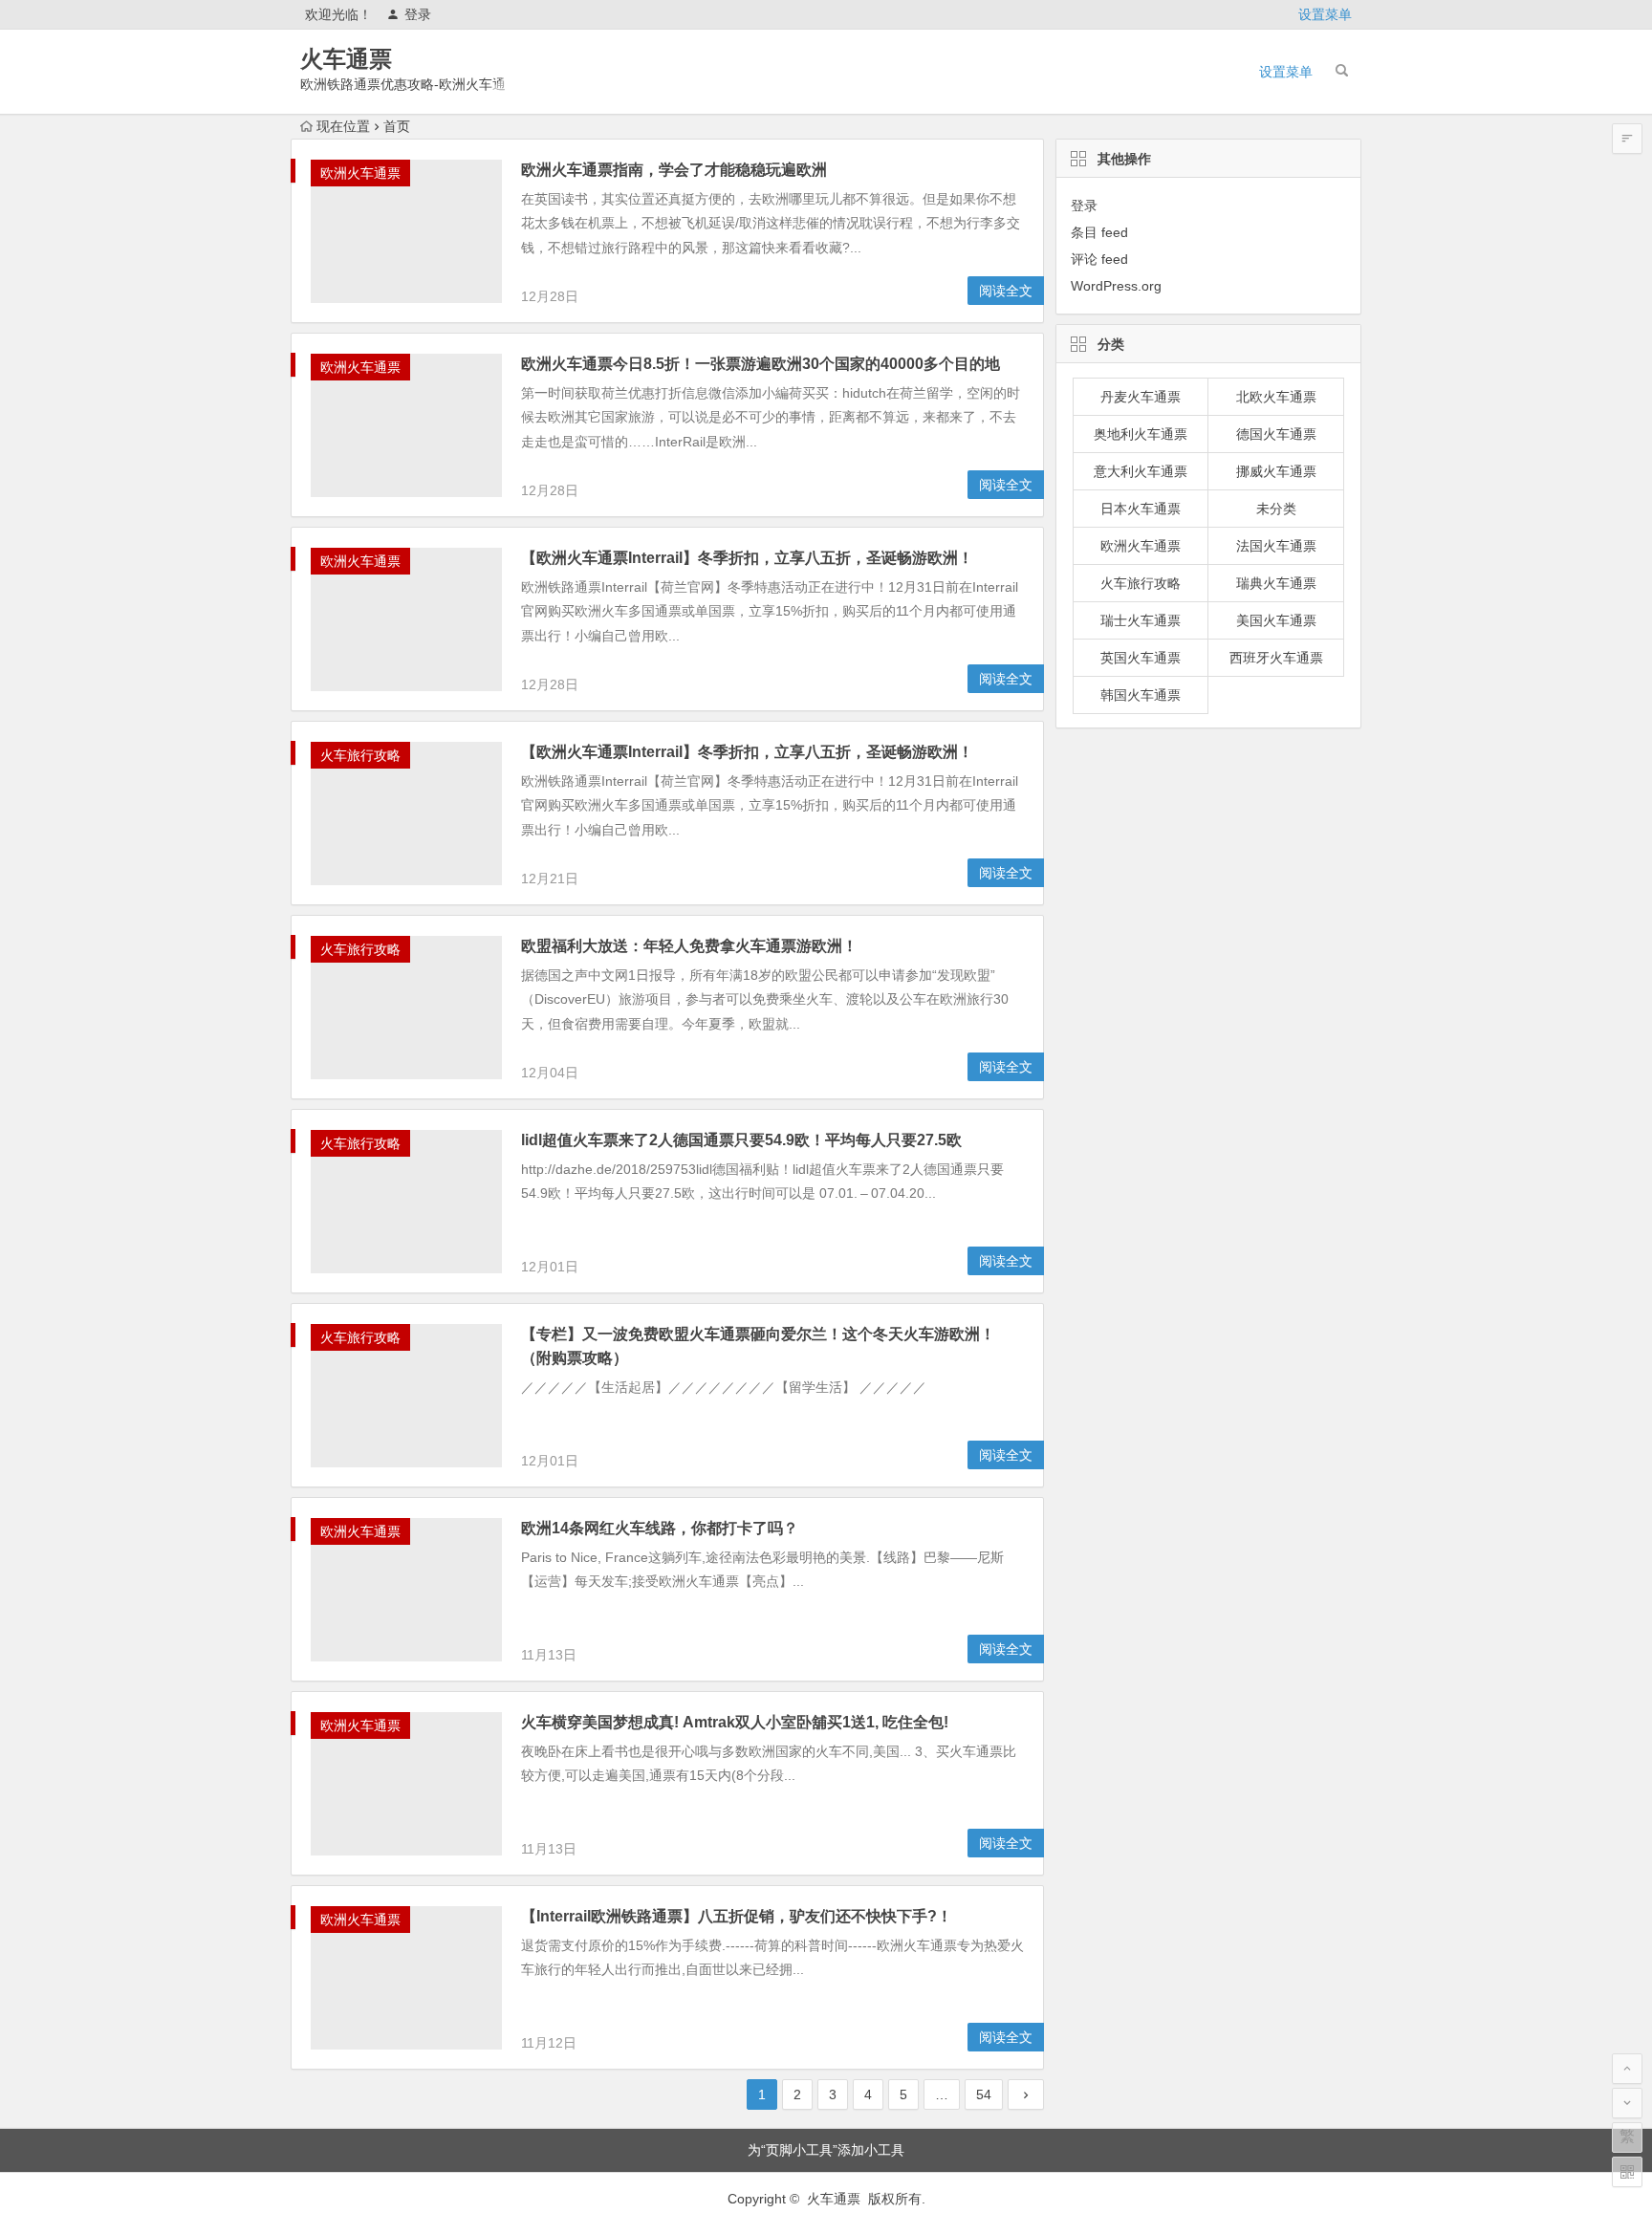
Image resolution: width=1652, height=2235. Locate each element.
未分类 (1276, 509)
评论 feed (1099, 259)
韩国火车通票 (1141, 695)
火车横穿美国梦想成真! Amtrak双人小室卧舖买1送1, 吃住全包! (735, 1722)
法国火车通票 (1276, 546)
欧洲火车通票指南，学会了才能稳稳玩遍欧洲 (674, 170)
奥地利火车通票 (1141, 434)
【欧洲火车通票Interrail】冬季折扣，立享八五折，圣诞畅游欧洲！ (747, 558)
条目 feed (1099, 232)
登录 (418, 14)
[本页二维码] (1627, 2172)
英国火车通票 (1141, 658)
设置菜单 (1325, 14)
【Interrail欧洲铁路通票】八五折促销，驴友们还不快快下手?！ (737, 1916)
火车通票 (346, 59)
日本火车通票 (1141, 509)
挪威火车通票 (1276, 471)
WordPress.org (1116, 286)
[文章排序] (1627, 139)
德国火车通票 (1276, 434)
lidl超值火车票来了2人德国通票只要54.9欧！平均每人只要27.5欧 (741, 1140)
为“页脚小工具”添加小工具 (826, 2150)
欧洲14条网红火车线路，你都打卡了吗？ (660, 1528)
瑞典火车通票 (1276, 583)
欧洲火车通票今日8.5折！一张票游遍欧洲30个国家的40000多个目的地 (761, 364)
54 (984, 2094)
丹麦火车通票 (1141, 397)
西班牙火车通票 (1276, 658)
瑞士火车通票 (1141, 620)
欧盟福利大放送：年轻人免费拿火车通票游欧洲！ (689, 946)
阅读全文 (1006, 291)
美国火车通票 (1276, 620)
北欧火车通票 (1276, 397)
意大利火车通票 (1141, 471)
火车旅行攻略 (360, 755)
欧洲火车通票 (360, 173)
